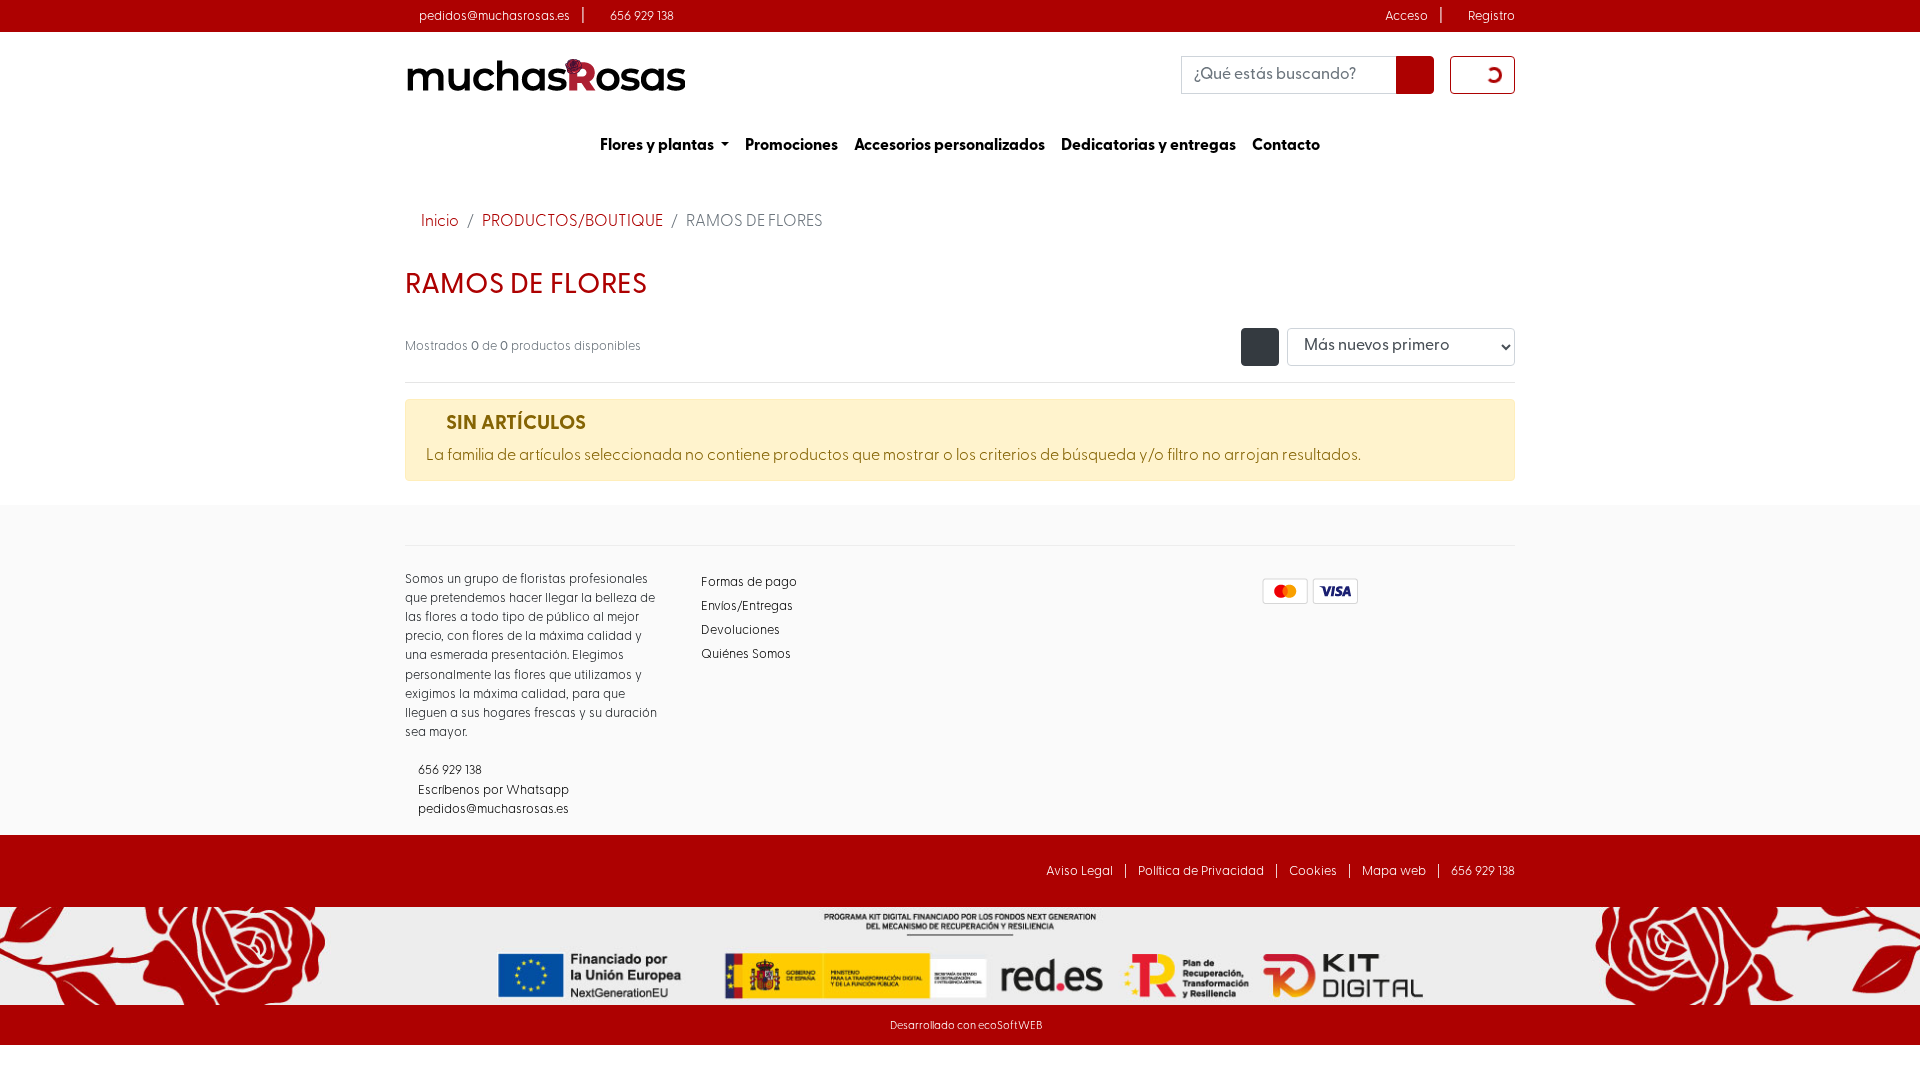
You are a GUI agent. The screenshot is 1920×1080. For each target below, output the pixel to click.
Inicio (440, 222)
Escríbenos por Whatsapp (493, 790)
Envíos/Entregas (747, 606)
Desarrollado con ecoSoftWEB (965, 1026)
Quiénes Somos (746, 654)
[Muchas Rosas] (545, 75)
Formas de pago (749, 582)
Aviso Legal (1079, 871)
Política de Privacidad (1201, 871)
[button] (664, 146)
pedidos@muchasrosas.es (494, 16)
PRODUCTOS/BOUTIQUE (572, 222)
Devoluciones (740, 630)
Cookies (1313, 871)
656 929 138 (642, 16)
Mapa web (1394, 871)
